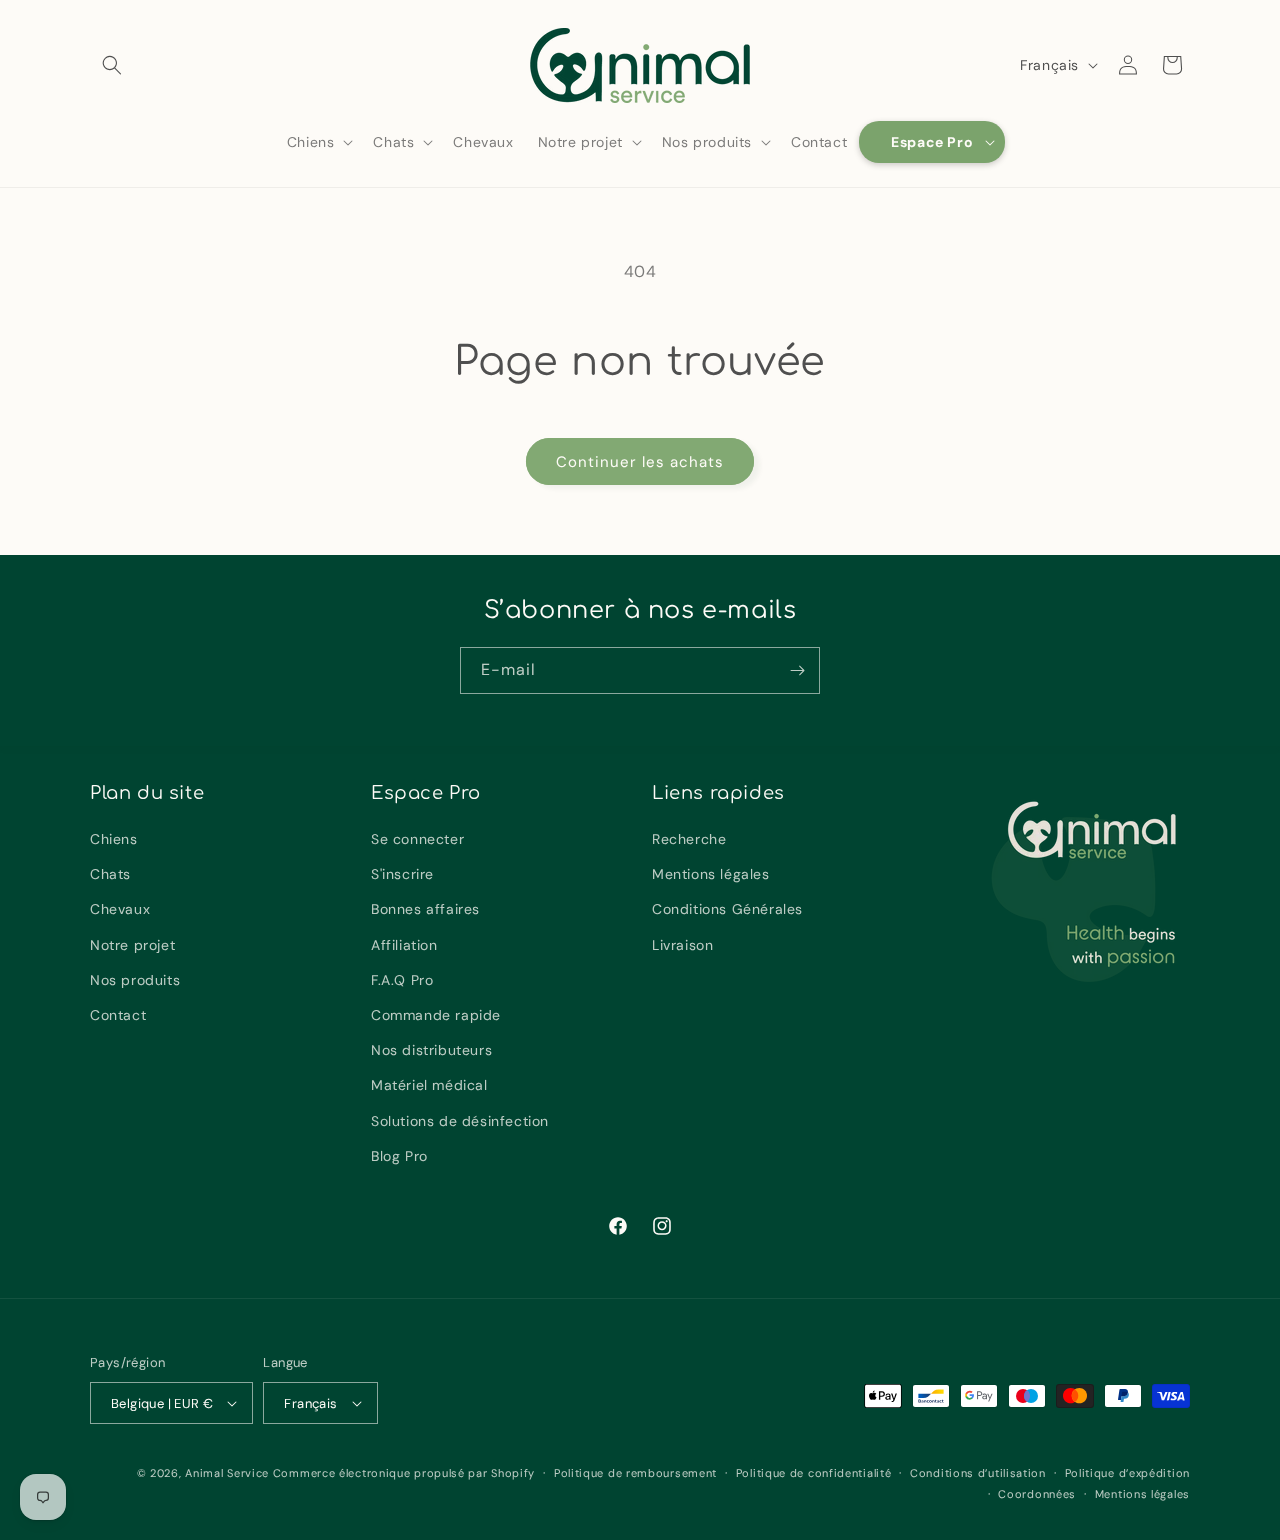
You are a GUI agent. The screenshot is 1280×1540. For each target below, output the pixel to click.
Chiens (114, 839)
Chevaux (120, 909)
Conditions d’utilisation (978, 1473)
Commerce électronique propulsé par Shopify (404, 1473)
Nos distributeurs (431, 1050)
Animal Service (227, 1473)
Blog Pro (399, 1156)
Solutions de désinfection (460, 1121)
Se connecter (417, 839)
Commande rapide (436, 1015)
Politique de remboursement (635, 1473)
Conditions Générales (727, 909)
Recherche (689, 839)
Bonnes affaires (425, 909)
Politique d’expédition (1127, 1473)
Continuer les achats (640, 462)
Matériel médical (429, 1085)
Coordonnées (1037, 1494)
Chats (110, 874)
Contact (118, 1015)
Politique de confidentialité (814, 1473)
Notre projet (132, 945)
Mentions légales (711, 874)
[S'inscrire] (797, 670)
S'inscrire (402, 874)
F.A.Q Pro (402, 980)
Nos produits (135, 980)
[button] (112, 65)
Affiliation (404, 945)
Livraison (682, 945)
